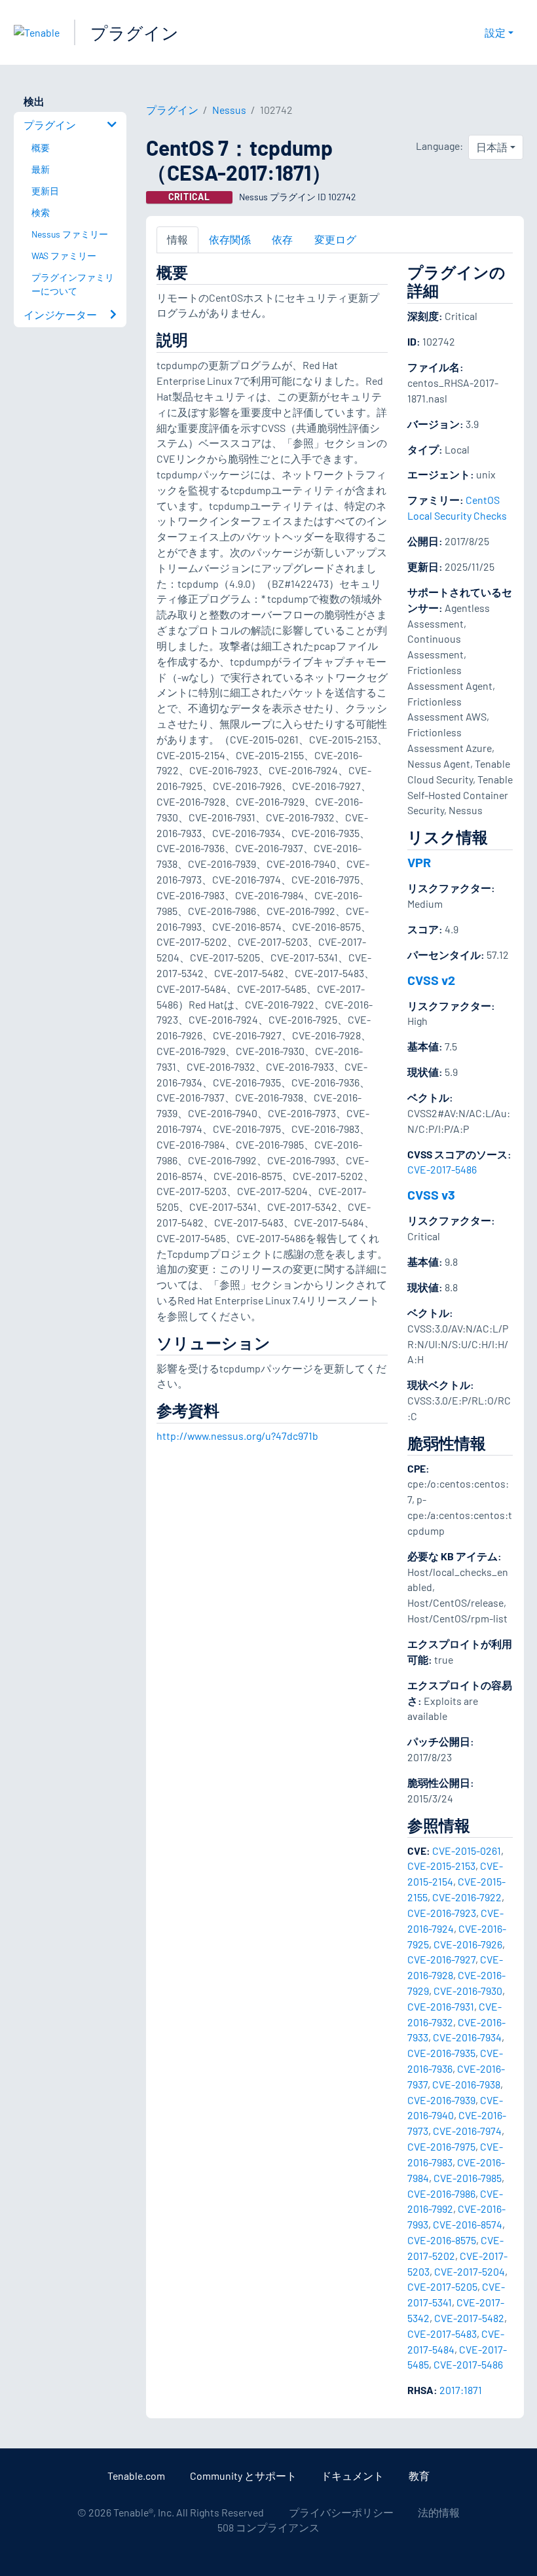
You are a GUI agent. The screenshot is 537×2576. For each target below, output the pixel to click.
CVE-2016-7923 (442, 1913)
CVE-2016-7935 (441, 2053)
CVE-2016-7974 (467, 2131)
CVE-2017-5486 (442, 1169)
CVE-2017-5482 (469, 2318)
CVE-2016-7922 (467, 1897)
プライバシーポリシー (341, 2512)
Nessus (229, 110)
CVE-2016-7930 (468, 1991)
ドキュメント (352, 2476)
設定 (495, 32)
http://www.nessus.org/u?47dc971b (237, 1436)
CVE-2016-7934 (467, 2037)
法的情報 (439, 2512)
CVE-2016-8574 (468, 2224)
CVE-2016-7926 (468, 1944)
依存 (282, 239)
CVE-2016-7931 (441, 2006)
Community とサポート (243, 2476)
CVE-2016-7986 (441, 2193)
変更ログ (335, 239)
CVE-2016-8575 (442, 2240)
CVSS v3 (431, 1194)
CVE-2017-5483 (442, 2334)
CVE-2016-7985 (468, 2178)
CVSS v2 (431, 980)
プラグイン (135, 32)
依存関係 (230, 239)
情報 (177, 239)
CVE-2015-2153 (441, 1866)
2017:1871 (461, 2390)
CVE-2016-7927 (441, 1959)
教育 (419, 2476)
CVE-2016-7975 (441, 2146)
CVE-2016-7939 (441, 2100)
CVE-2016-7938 (466, 2084)
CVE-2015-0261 (467, 1851)
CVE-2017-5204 (470, 2271)
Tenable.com (136, 2476)
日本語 (492, 147)
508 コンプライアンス (268, 2527)
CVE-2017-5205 (442, 2286)
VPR (419, 862)
